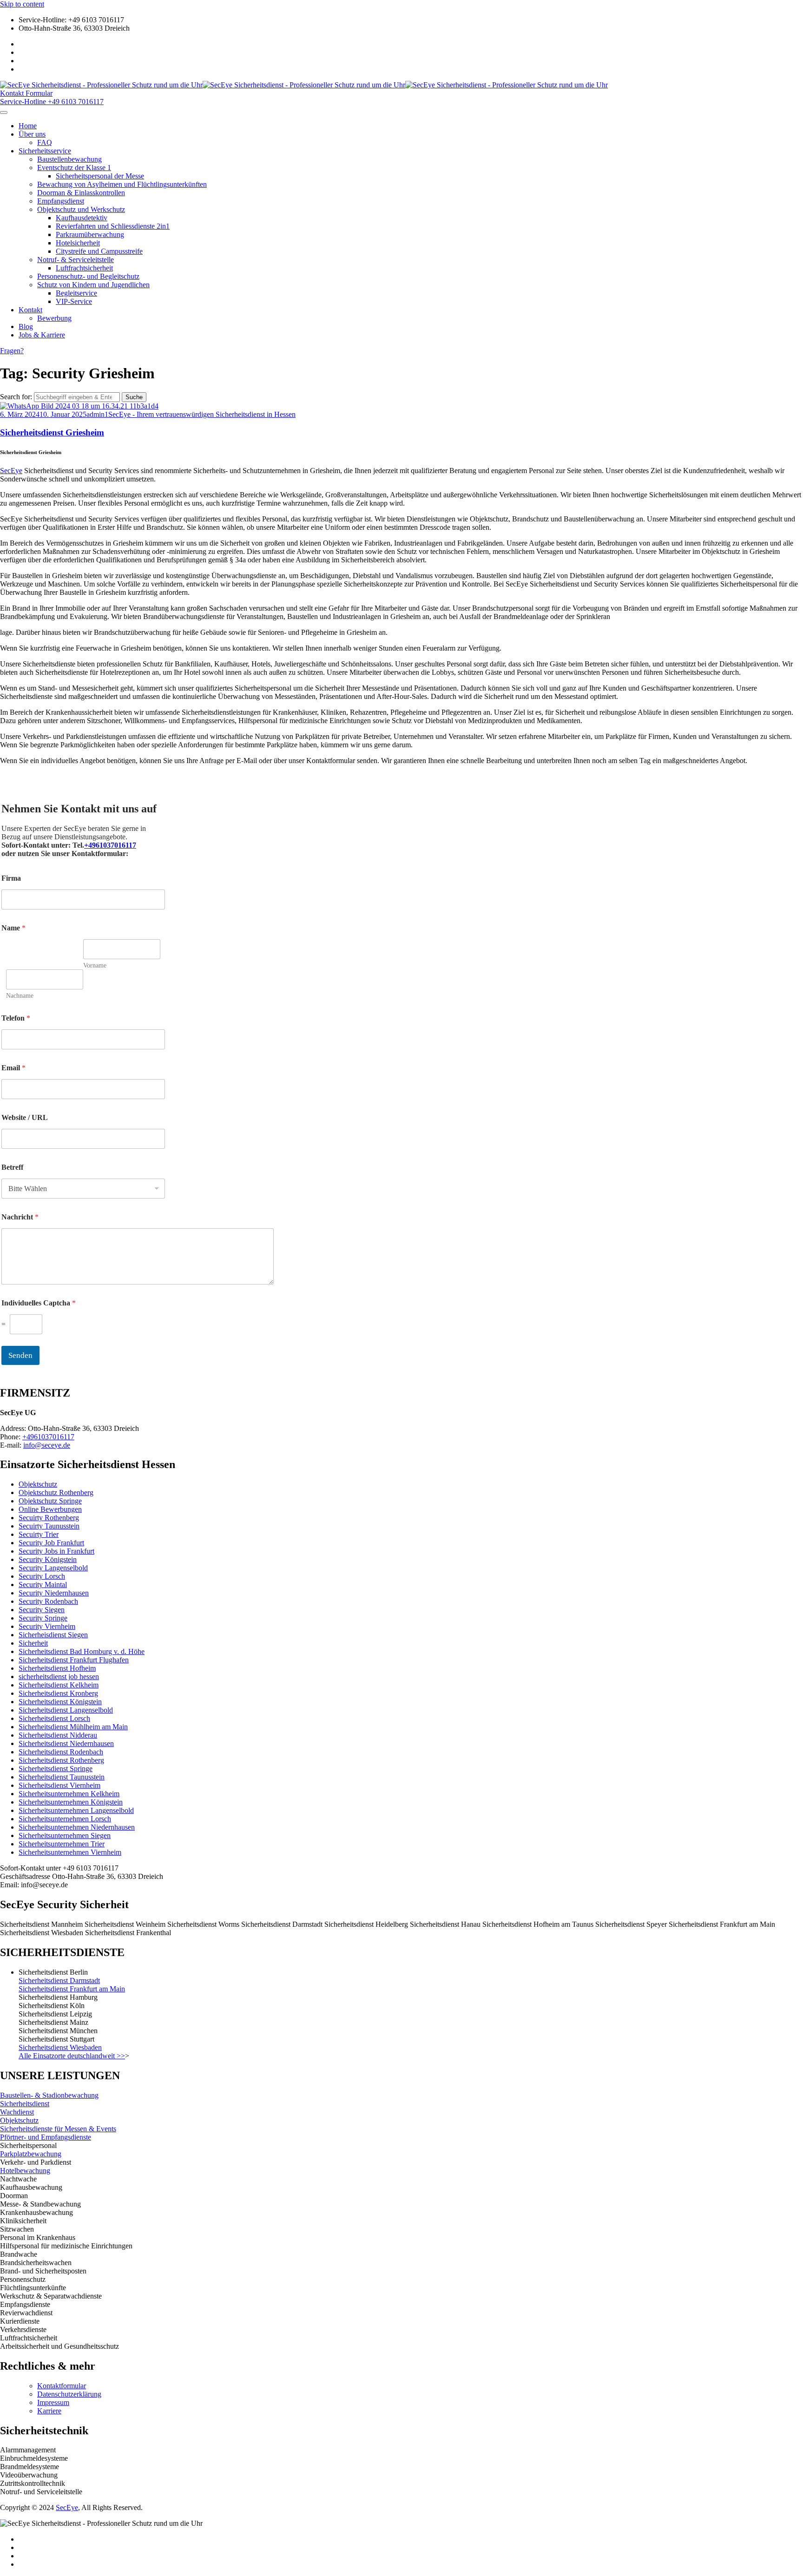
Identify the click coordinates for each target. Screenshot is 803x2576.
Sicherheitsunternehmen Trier (62, 1844)
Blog (26, 326)
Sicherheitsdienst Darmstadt (59, 1980)
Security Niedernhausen (54, 1593)
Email (13, 1068)
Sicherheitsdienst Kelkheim (59, 1685)
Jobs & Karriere (42, 335)
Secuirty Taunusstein (49, 1526)
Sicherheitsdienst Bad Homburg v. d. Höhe (82, 1651)
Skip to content (22, 4)
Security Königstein (48, 1559)
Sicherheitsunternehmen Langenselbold (76, 1810)
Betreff (12, 1167)
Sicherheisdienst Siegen (53, 1635)
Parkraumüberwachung (90, 234)
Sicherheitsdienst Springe (56, 1769)
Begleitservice (76, 293)
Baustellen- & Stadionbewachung (49, 2095)
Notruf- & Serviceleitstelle (76, 260)
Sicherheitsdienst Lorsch (54, 1718)
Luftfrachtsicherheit (84, 268)
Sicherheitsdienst (25, 2104)
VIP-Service (74, 301)
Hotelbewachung (25, 2171)
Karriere (49, 2411)
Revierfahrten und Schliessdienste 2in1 (113, 226)
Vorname (95, 965)
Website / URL (25, 1117)
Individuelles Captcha (39, 1303)
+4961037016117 (110, 845)
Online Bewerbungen (50, 1509)
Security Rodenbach (48, 1601)
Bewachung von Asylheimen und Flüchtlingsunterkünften (122, 184)
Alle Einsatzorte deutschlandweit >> (72, 2056)
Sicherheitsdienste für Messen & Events (58, 2129)
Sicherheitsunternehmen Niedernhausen (77, 1827)
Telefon (16, 1018)
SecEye (11, 471)
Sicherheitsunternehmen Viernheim (70, 1852)
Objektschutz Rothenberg (56, 1492)
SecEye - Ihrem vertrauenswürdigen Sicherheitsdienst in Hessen (202, 414)
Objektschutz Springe (50, 1501)
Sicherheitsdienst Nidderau (58, 1735)
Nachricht (20, 1217)
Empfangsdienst (61, 201)
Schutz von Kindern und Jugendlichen (93, 285)
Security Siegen (42, 1610)
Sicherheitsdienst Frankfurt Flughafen (74, 1660)
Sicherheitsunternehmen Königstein (71, 1802)
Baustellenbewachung (69, 159)
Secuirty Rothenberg (49, 1518)
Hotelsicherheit (78, 243)
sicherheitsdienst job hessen (59, 1677)
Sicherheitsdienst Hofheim (57, 1668)
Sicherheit (33, 1643)
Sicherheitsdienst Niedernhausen (66, 1743)
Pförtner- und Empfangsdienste (46, 2137)
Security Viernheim (47, 1626)
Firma (11, 878)
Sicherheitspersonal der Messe (100, 176)
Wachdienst (17, 2112)
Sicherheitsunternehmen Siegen (65, 1835)
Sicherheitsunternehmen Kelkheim (69, 1794)
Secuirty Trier (39, 1534)
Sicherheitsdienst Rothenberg (61, 1760)
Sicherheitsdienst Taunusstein (62, 1777)
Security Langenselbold (53, 1568)
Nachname (20, 996)
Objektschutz (38, 1484)
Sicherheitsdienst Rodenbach (61, 1752)
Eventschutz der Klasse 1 (74, 168)
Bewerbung (54, 318)
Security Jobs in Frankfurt (56, 1551)
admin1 (97, 414)
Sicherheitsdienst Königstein (60, 1702)
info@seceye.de (47, 1445)
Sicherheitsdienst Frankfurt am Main (72, 1989)
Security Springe (43, 1618)
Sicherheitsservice (45, 151)
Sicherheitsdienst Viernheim (59, 1785)
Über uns (32, 134)
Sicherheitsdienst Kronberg (58, 1693)
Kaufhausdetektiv (82, 218)
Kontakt (30, 310)
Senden (20, 1355)
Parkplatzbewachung (31, 2154)
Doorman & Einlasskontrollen (81, 193)
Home (28, 126)
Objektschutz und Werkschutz (81, 209)
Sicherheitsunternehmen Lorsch (65, 1819)
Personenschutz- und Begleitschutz (88, 276)
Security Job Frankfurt (51, 1543)
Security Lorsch (42, 1576)
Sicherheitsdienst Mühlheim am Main (73, 1727)
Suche (134, 397)
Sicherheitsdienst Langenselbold (66, 1710)
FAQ (45, 142)
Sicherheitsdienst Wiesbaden (60, 2047)
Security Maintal (43, 1584)
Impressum (53, 2402)
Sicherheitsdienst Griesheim (52, 432)
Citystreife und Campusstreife (99, 251)
